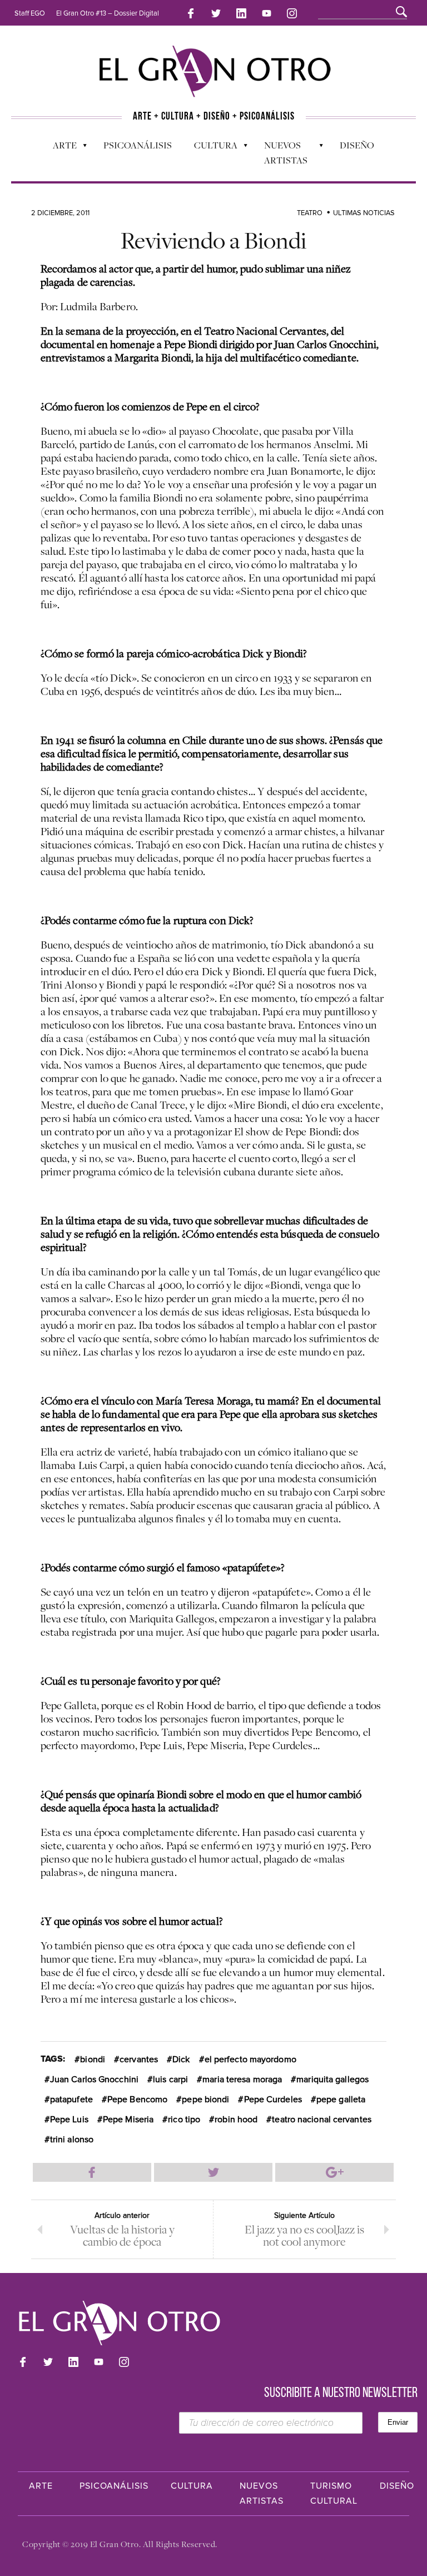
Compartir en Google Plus (334, 2172)
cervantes (139, 2059)
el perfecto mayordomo (250, 2059)
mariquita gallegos (332, 2079)
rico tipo (184, 2120)
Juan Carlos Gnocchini (94, 2079)
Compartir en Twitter (213, 2172)
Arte (59, 148)
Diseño (357, 145)
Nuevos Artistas (280, 153)
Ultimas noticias (364, 213)
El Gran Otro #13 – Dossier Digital (108, 13)
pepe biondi (205, 2099)
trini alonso (72, 2140)
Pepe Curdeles (273, 2099)
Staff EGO (30, 13)
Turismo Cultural (334, 2493)
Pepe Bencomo (137, 2099)
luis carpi (170, 2079)
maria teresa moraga (242, 2079)
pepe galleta (341, 2099)
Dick (181, 2059)
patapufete (71, 2099)
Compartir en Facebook (92, 2172)
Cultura (210, 148)
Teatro (310, 213)
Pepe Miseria (128, 2120)
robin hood (236, 2120)
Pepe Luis (69, 2120)
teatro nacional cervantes (322, 2120)
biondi (93, 2059)
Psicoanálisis (138, 145)
